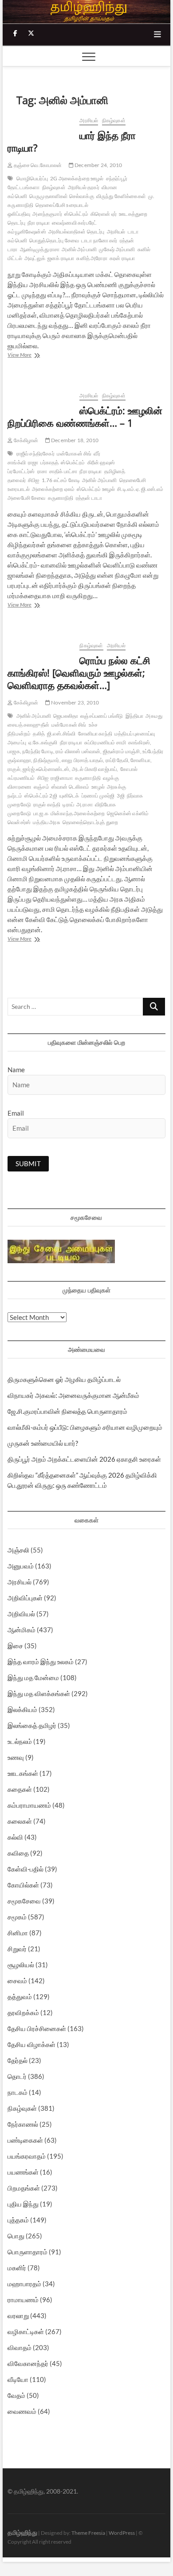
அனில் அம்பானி (79, 249)
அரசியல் (89, 120)
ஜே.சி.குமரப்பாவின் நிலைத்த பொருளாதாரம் (67, 1411)
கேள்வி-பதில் (26, 1869)
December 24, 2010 (98, 165)
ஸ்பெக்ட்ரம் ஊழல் (96, 489)
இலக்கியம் (22, 1709)
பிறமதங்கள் (24, 2188)
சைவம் (17, 1981)
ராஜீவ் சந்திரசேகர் (35, 453)
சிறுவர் (17, 1949)
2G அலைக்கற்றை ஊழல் (77, 178)
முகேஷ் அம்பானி (117, 249)
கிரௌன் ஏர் (104, 214)
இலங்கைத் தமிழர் (32, 1725)
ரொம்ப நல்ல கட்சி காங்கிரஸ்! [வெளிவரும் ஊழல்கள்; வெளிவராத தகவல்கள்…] (79, 673)
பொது (16, 2236)
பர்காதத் (49, 462)
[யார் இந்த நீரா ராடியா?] (39, 121)
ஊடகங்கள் (23, 1773)
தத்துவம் (20, 1996)
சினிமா (18, 1933)
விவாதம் (20, 2347)
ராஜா (33, 462)
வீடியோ (18, 2379)
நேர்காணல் (23, 2124)
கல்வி (15, 1837)
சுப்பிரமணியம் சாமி (105, 742)
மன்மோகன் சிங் (74, 453)
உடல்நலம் (20, 1741)
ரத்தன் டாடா (89, 498)
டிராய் (68, 804)
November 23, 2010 (75, 702)
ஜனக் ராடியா (61, 258)
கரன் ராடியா (122, 258)
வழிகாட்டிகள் (26, 2331)
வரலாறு (18, 2315)
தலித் (39, 733)
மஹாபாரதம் (24, 2284)
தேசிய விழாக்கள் (31, 2044)
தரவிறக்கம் (23, 2012)
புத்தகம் (18, 2220)
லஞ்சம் (41, 787)
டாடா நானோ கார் (99, 240)
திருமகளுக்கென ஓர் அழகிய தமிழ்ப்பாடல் (64, 1379)
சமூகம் (17, 1917)
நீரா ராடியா (39, 223)
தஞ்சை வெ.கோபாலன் (37, 165)
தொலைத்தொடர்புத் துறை (90, 822)
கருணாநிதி (61, 498)
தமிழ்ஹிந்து (22, 2532)
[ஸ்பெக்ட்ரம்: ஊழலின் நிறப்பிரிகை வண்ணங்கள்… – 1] (39, 396)
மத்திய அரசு (47, 822)
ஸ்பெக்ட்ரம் (76, 214)
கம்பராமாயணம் (29, 1805)
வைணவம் (22, 2411)
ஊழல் (98, 787)
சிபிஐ (34, 480)
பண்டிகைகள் (25, 2140)
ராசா (42, 471)
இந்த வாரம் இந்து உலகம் (41, 1662)
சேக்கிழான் (25, 440)
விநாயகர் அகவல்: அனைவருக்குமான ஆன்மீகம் (73, 1395)
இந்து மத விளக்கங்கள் (39, 1693)
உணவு (16, 1757)
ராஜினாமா (62, 778)
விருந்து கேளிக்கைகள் (121, 196)
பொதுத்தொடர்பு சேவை (54, 240)
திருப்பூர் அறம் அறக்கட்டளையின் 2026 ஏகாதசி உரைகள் (84, 1459)
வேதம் (16, 2395)
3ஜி (120, 796)
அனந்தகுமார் (47, 214)
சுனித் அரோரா (92, 258)
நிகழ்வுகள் (114, 120)
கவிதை (18, 1853)
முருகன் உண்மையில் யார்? (43, 1443)
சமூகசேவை (24, 1901)
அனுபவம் (21, 1566)
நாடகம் (18, 2092)
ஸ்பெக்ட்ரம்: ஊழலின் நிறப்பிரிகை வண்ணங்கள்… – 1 (85, 416)
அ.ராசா (85, 804)
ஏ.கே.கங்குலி (43, 742)
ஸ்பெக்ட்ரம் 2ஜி (41, 796)
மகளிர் (17, 2268)
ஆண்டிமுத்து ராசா (40, 249)
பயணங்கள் (23, 2172)
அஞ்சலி (18, 1550)
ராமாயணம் (23, 2300)
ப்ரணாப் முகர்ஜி (98, 796)
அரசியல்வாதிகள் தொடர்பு (77, 232)
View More (27, 356)
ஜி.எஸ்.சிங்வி (61, 733)
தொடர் (17, 2076)
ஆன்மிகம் (22, 1630)
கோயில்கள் (23, 1885)
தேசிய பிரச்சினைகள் (37, 2028)
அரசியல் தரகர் (84, 187)
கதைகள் (20, 1789)
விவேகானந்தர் (28, 2363)
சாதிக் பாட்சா (63, 471)
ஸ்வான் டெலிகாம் (71, 787)
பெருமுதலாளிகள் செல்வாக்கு (62, 196)
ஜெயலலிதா (66, 716)
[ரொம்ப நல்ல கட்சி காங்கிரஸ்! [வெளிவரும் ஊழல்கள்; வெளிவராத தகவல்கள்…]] (39, 646)
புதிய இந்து (23, 2204)
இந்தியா (135, 716)
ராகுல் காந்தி (47, 804)
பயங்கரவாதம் (27, 2156)
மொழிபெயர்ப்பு (32, 178)
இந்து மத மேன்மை (33, 1677)
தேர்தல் (18, 2060)
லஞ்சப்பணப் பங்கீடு (102, 716)
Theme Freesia (88, 2533)
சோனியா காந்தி (95, 733)
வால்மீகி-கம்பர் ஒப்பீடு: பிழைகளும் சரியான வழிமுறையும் (85, 1427)
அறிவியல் (21, 1614)
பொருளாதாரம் (28, 2252)
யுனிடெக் (69, 796)
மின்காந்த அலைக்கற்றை (78, 813)
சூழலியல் (21, 1965)
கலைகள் (20, 1821)
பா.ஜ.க (41, 813)
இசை (15, 1646)
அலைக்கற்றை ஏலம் (53, 489)
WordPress (122, 2533)
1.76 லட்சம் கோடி (61, 480)
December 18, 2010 (75, 440)
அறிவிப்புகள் (25, 1598)
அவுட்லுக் (35, 258)
